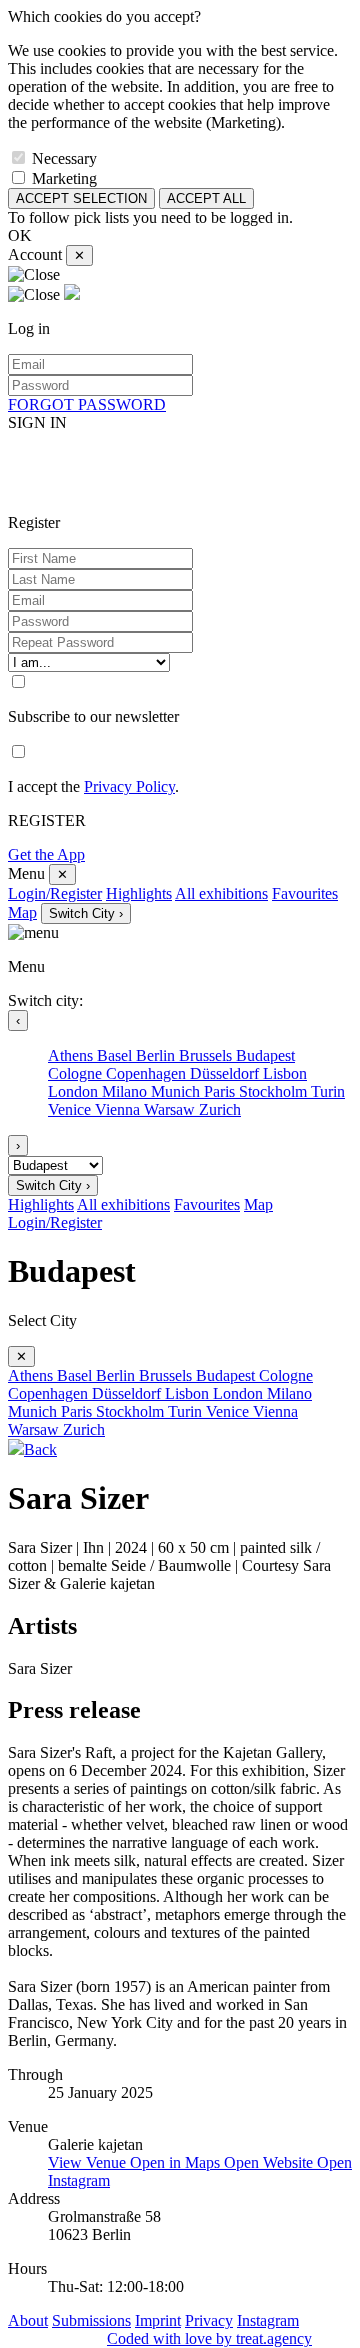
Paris (221, 1091)
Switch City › (86, 913)
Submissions (91, 2320)
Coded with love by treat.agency (209, 2338)
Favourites (305, 893)
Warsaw (171, 1109)
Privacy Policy (129, 786)
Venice (71, 1109)
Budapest (265, 1055)
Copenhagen (148, 1073)
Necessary (64, 158)
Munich (177, 1091)
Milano (126, 1091)
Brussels (207, 1055)
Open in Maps (177, 2162)
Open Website (270, 2162)
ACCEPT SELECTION (81, 198)
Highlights (139, 893)
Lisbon (285, 1073)
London (75, 1091)
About (28, 2320)
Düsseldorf (226, 1073)
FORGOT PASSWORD (87, 404)
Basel (116, 1055)
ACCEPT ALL (206, 198)
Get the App (46, 854)
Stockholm (275, 1091)
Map (22, 912)
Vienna (119, 1109)
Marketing (64, 178)
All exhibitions (221, 893)
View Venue (89, 2162)
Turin (328, 1091)
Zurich (220, 1109)
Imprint (158, 2320)
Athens (72, 1055)
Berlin (157, 1055)
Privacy (209, 2320)
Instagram (268, 2320)
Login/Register (55, 893)
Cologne (77, 1073)
